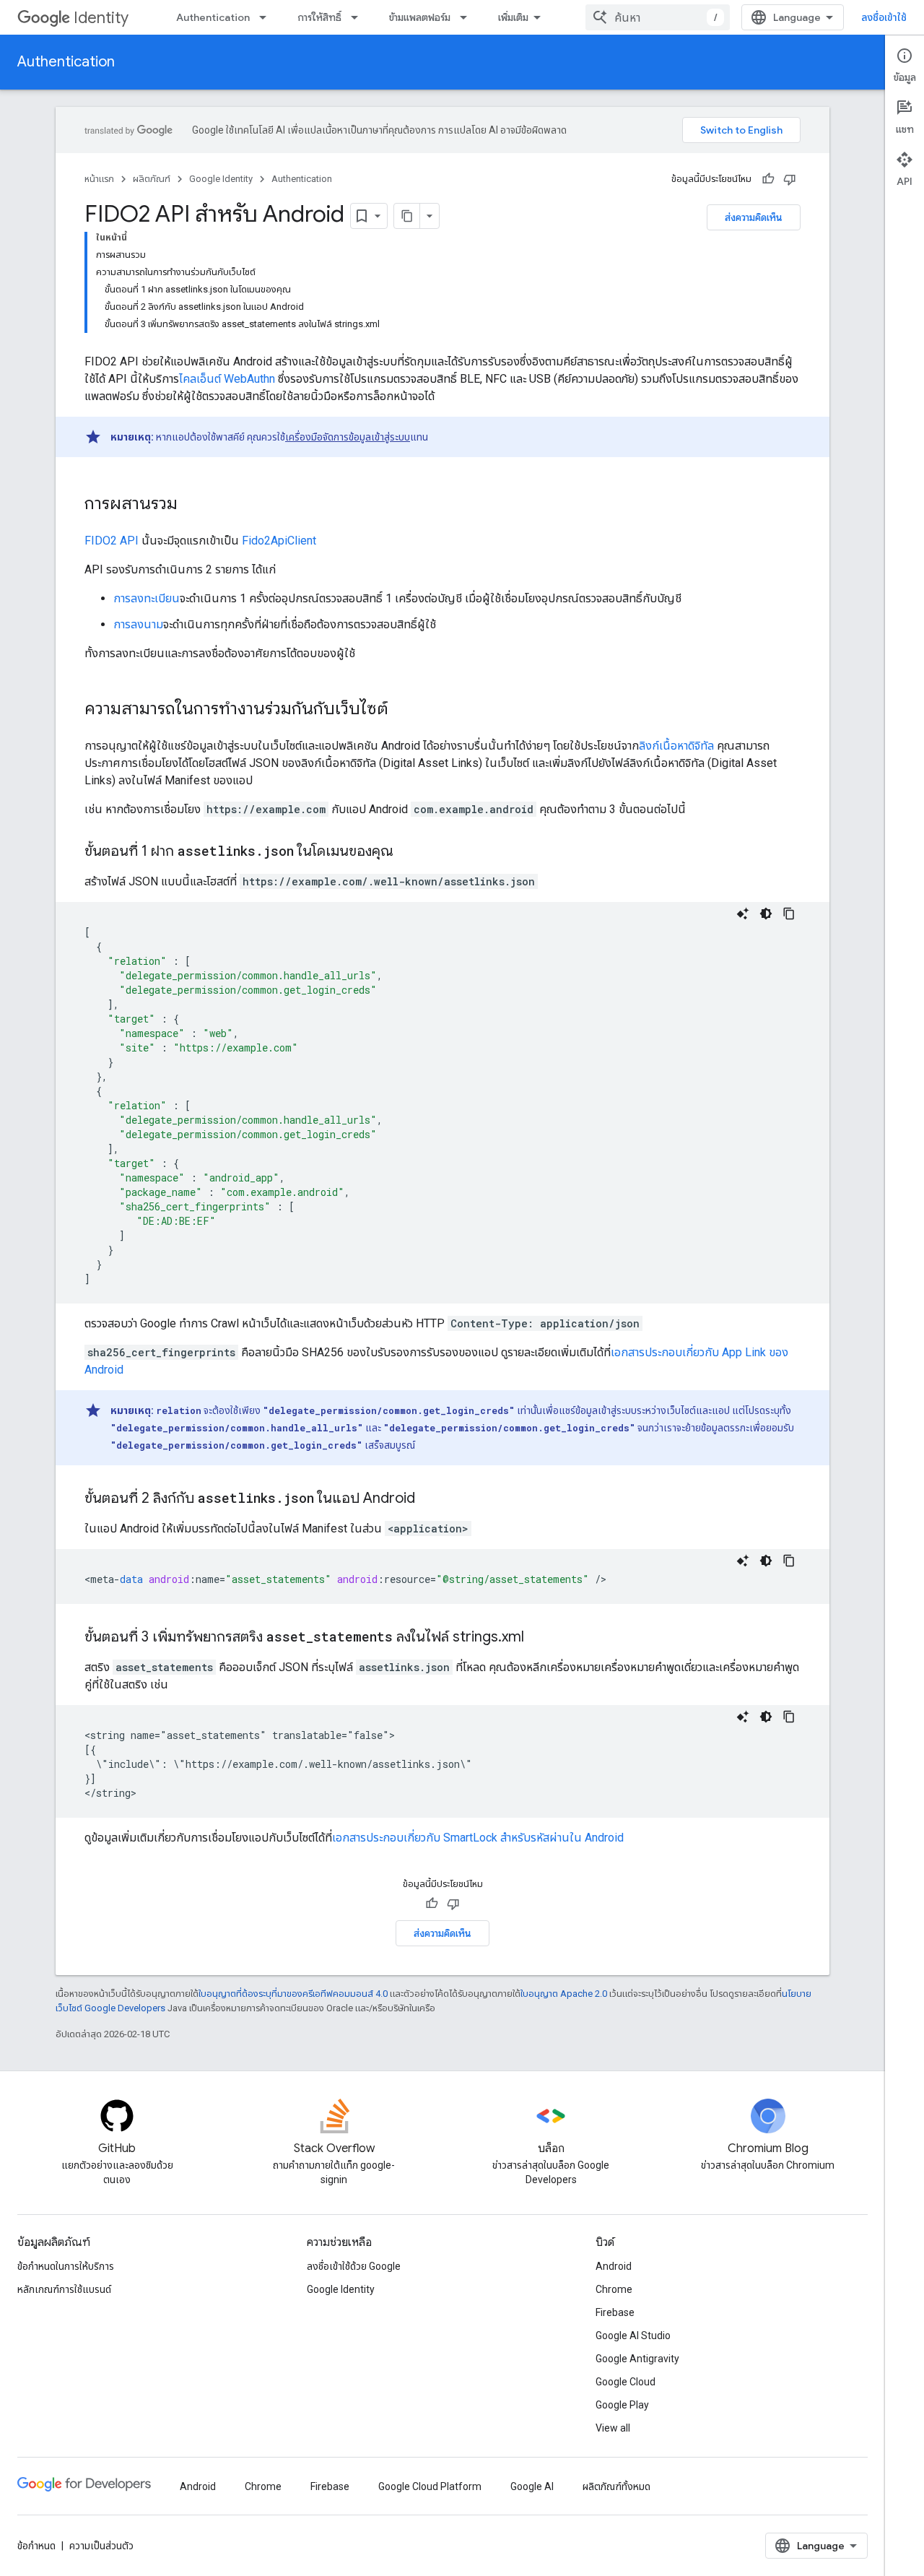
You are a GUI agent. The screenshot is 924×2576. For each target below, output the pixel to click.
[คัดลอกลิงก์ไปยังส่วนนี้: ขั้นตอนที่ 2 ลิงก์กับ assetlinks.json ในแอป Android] (430, 1499)
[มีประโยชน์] (768, 179)
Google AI (532, 2486)
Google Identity (221, 179)
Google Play (622, 2405)
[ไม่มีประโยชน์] (790, 179)
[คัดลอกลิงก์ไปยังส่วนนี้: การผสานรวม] (192, 505)
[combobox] (658, 17)
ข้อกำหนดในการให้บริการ (66, 2266)
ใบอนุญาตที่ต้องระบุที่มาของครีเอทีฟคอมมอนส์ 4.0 (293, 1994)
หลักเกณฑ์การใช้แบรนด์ (64, 2289)
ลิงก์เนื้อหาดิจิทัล (676, 746)
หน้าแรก (99, 179)
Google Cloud (626, 2382)
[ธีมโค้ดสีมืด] (766, 914)
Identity (101, 18)
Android (614, 2266)
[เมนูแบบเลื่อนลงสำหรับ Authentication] (267, 17)
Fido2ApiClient (279, 541)
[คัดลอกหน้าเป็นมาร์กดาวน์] (407, 216)
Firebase (615, 2312)
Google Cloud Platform (430, 2486)
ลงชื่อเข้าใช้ (884, 17)
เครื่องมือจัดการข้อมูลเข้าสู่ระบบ (348, 437)
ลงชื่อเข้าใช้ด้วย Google (354, 2266)
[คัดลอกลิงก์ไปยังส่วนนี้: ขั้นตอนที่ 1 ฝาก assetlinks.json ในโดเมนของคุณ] (408, 852)
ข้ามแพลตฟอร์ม (420, 17)
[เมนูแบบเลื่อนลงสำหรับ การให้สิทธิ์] (359, 17)
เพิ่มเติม (513, 17)
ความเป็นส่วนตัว (101, 2546)
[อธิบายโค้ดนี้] (743, 914)
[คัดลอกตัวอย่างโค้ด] (789, 914)
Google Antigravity (637, 2359)
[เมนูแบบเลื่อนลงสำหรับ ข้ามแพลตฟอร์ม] (468, 17)
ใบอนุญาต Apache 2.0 (564, 1994)
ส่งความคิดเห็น (754, 217)
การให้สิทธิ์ (319, 17)
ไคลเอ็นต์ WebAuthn (227, 379)
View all (613, 2428)
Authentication (213, 17)
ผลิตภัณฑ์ (152, 179)
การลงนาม (138, 624)
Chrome (614, 2289)
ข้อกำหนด (36, 2546)
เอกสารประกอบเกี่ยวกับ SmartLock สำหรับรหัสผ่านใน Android (478, 1838)
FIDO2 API (112, 541)
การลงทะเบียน (147, 598)
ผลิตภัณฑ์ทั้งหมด (616, 2486)
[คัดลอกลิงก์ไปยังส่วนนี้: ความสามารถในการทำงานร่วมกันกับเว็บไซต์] (403, 710)
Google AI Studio (633, 2336)
